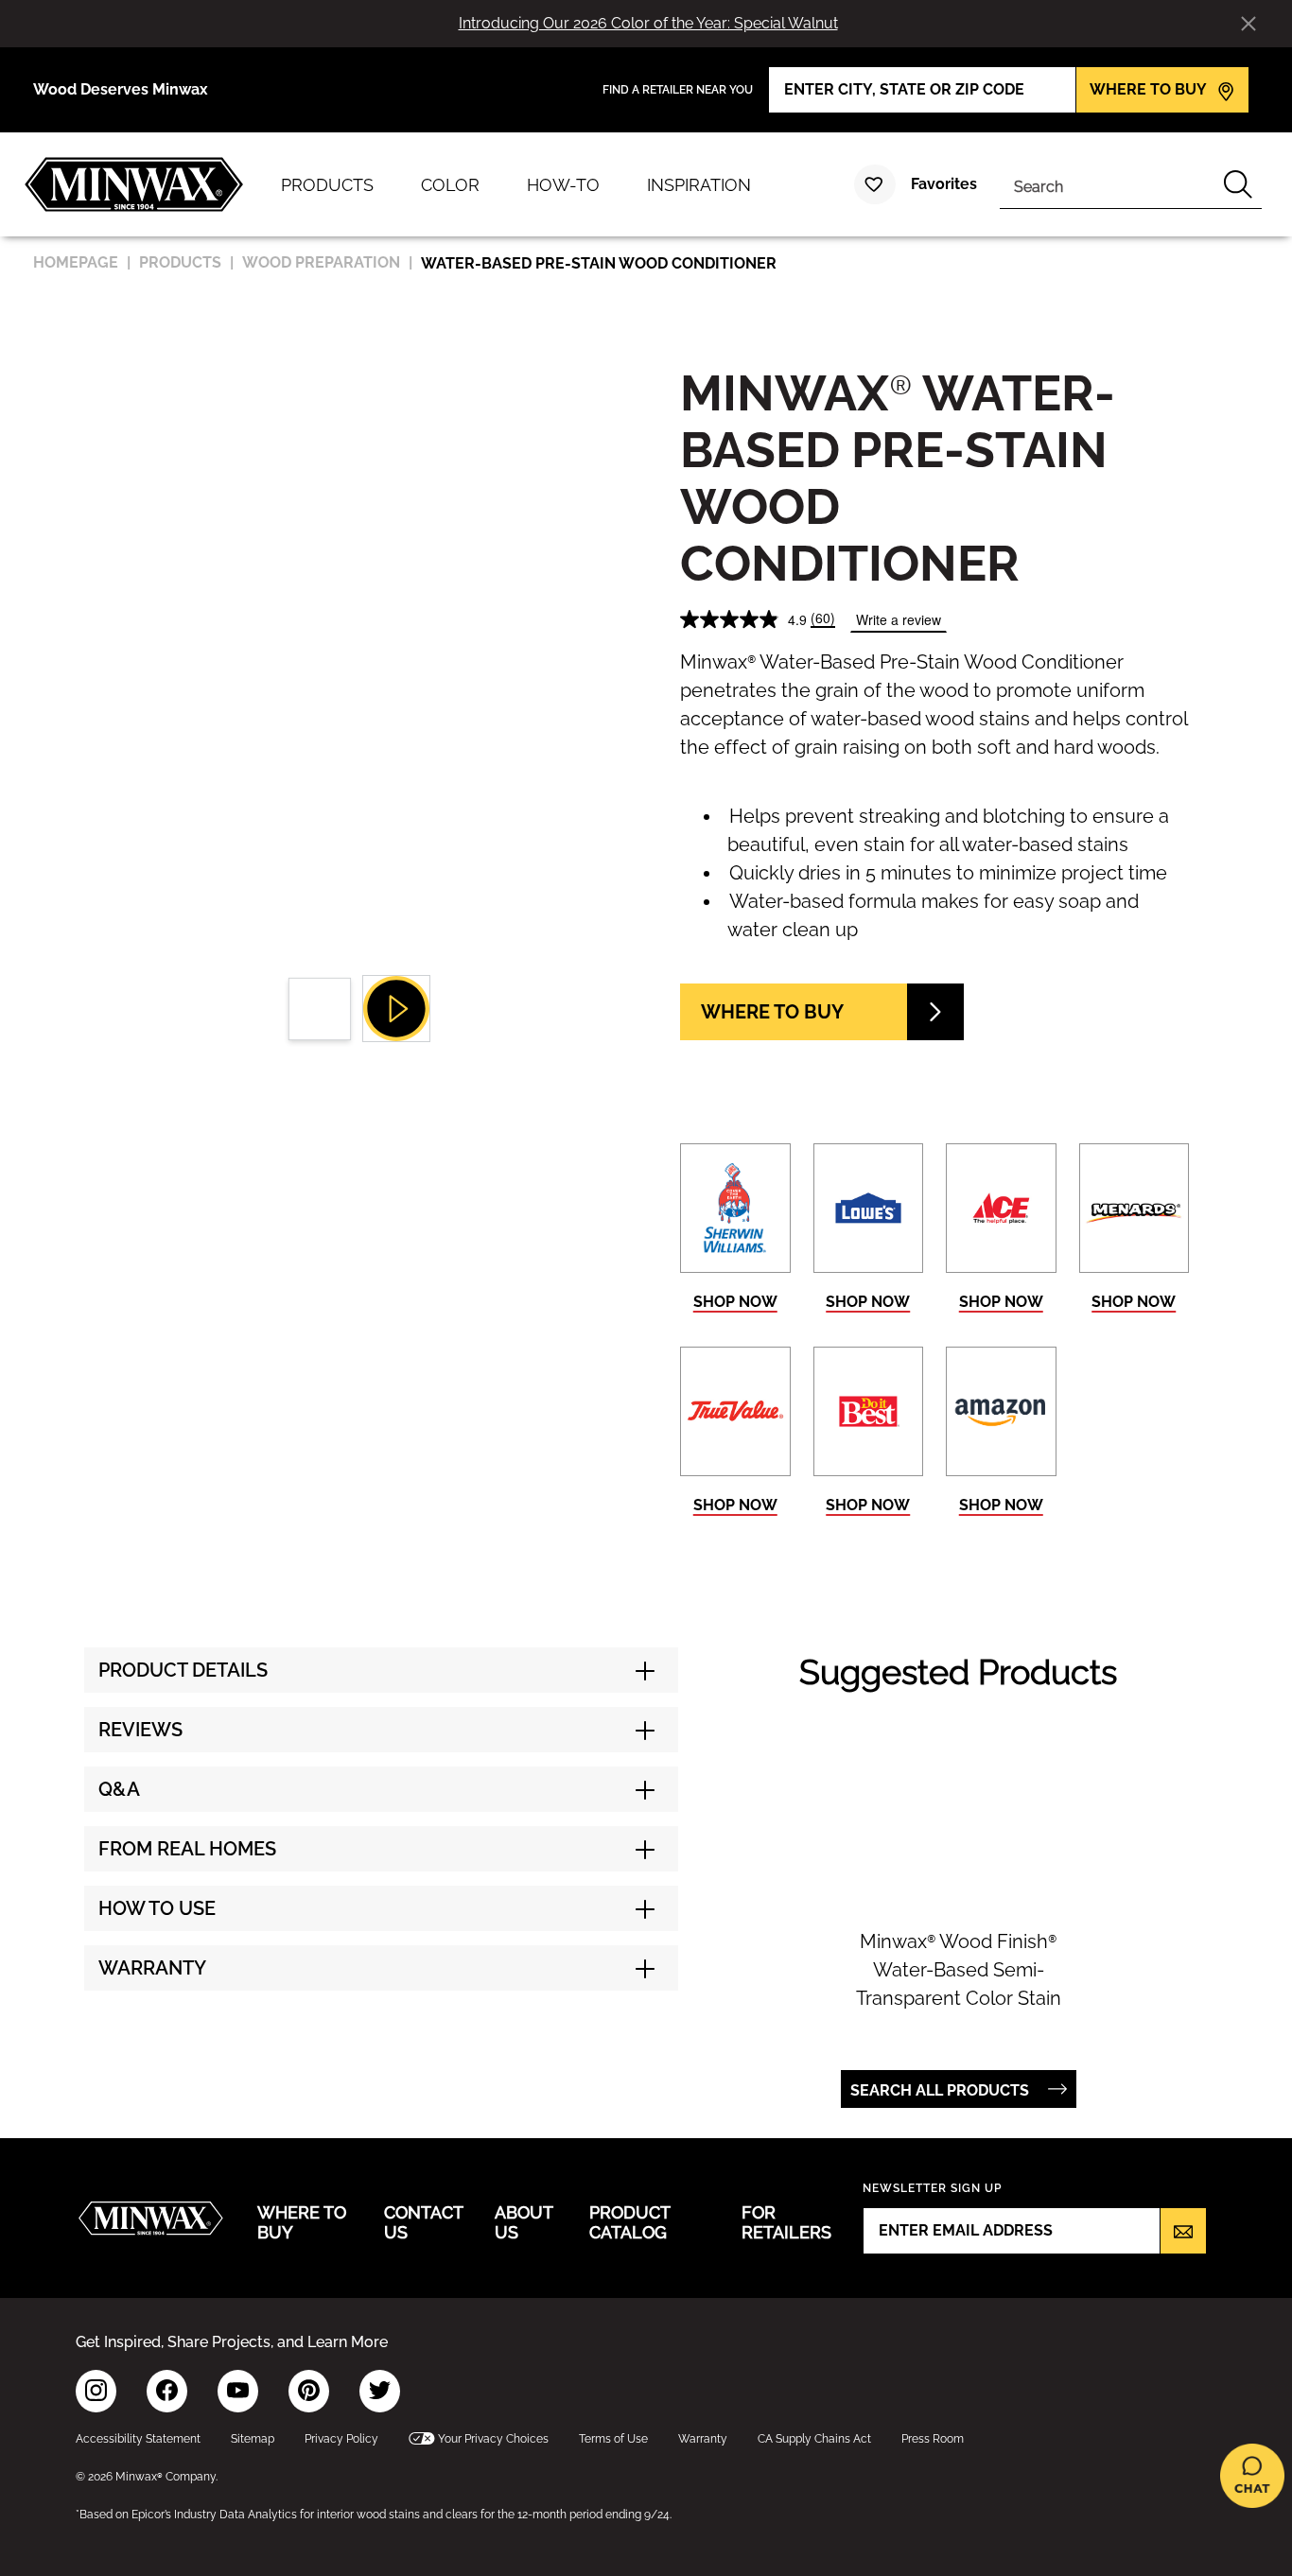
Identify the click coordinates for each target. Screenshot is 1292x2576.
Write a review (899, 619)
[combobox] (1107, 184)
